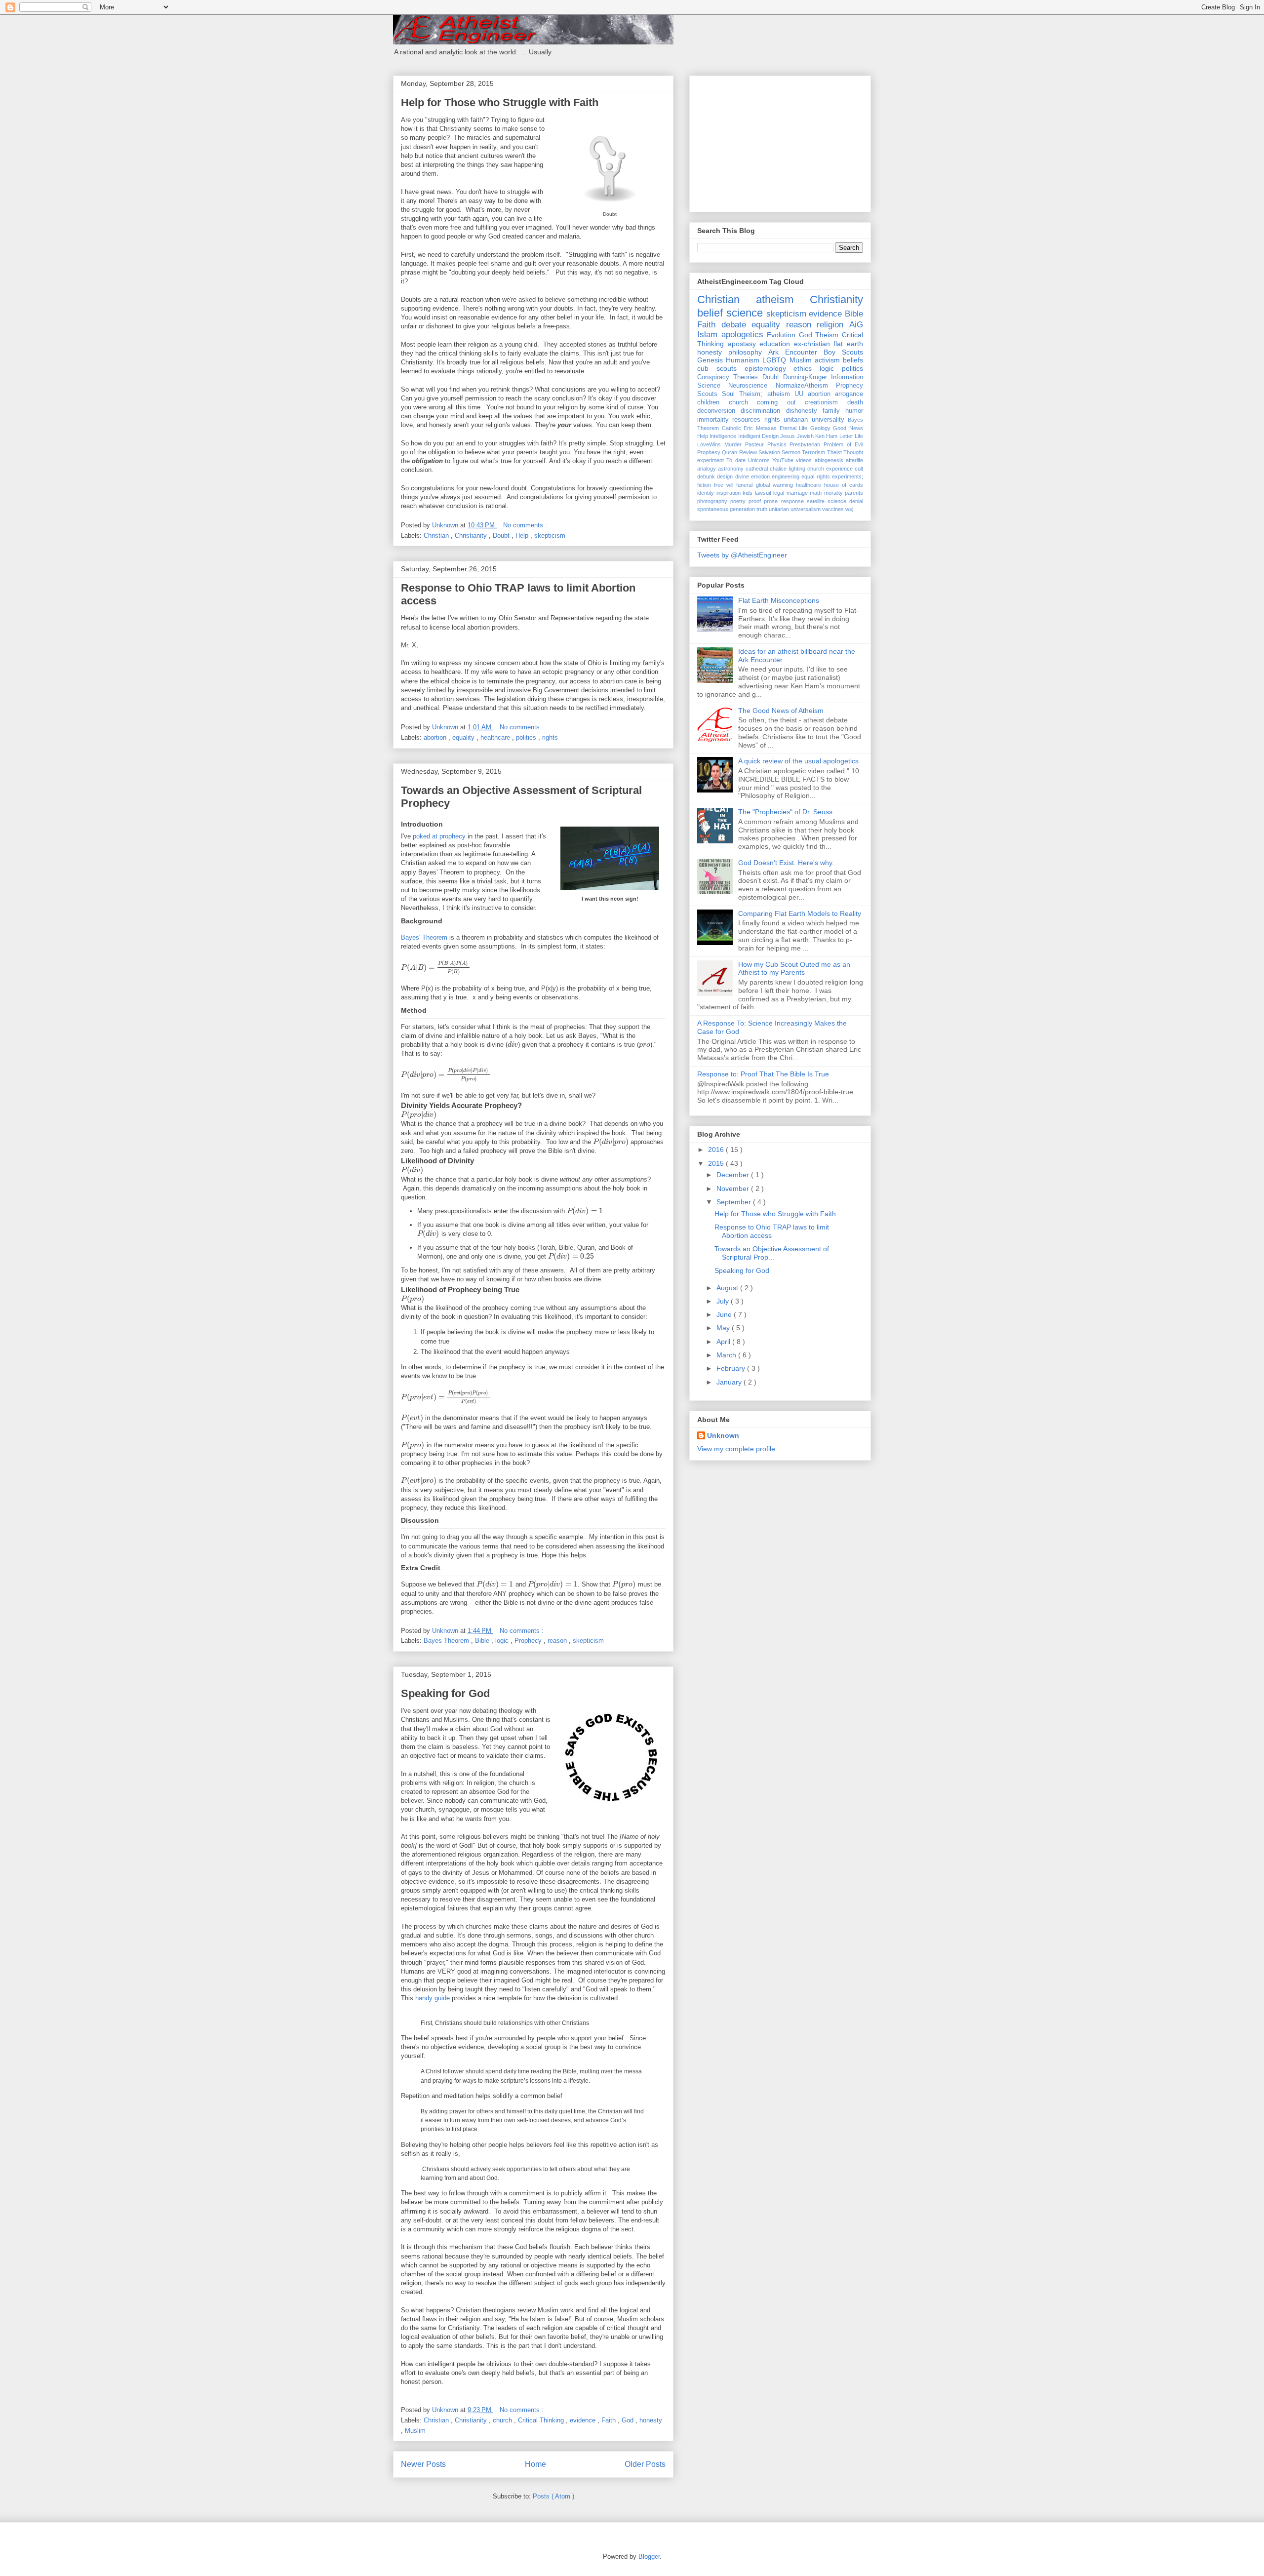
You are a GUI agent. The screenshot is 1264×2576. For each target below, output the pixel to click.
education (775, 344)
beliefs (853, 360)
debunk (706, 476)
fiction (704, 485)
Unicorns (759, 460)
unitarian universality (814, 420)
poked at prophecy (439, 836)
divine (742, 476)
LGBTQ (774, 360)
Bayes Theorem (447, 1641)
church (503, 2420)
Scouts (707, 394)
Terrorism (813, 452)
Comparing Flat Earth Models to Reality (800, 913)
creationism (821, 402)
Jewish (805, 436)
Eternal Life (794, 428)
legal (779, 493)
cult (859, 469)
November (734, 1189)
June (725, 1314)
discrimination (760, 411)
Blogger (649, 2556)
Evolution (781, 335)
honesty (651, 2420)
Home (535, 2464)
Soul (728, 394)
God (629, 2420)
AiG (856, 325)
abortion (436, 737)
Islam (707, 335)
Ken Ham (826, 436)
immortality (713, 420)
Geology (820, 428)
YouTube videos (792, 460)
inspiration (729, 493)
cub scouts (717, 368)
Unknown (723, 1435)
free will (724, 485)
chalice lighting (787, 469)
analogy (707, 469)
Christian (437, 535)
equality (464, 737)
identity (706, 493)
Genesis (710, 360)
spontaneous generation (726, 509)
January (730, 1382)
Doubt (502, 535)
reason (558, 1641)
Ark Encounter (793, 352)
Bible (483, 1641)
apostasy (742, 344)
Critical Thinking (542, 2420)
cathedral (757, 469)
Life (859, 436)
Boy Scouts (843, 352)
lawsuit (763, 493)
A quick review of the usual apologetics (798, 761)
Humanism (743, 360)
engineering (786, 476)
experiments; (848, 476)
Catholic (731, 428)
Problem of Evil (843, 444)
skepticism (550, 535)
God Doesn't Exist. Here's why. (786, 863)
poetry (738, 501)
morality (833, 493)
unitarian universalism (795, 509)
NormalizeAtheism (802, 386)
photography (712, 501)
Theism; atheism (764, 394)
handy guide (433, 1998)
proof (755, 501)
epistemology (765, 368)
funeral (744, 485)
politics (527, 737)
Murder (733, 444)
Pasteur (754, 444)
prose (771, 501)
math (816, 493)
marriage (797, 493)
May (724, 1328)
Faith (610, 2420)
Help (523, 535)
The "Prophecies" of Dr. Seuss (785, 812)
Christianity (472, 535)
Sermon (791, 452)
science (745, 313)
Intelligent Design (758, 436)
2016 (717, 1149)
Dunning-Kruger (805, 377)
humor (854, 411)
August (728, 1288)
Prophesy (709, 452)
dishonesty (802, 411)
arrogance (849, 394)
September (735, 1202)
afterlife (854, 460)
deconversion (716, 411)
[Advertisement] (771, 141)
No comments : (525, 525)
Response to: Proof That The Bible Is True (763, 1074)
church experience (830, 469)
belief (710, 313)
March (727, 1355)
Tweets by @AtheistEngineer (742, 555)
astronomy (731, 469)
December (734, 1175)
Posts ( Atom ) (553, 2496)
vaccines (833, 509)
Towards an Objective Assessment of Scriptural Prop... (772, 1253)
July (724, 1301)
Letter (846, 436)
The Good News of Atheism (781, 711)
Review (748, 452)
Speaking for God (445, 1693)
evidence (584, 2420)
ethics (803, 368)
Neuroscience (748, 386)
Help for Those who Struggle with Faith (500, 102)
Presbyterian (805, 444)
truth (762, 509)
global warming (774, 485)
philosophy (745, 352)
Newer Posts (423, 2464)
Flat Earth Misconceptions (779, 600)
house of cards (844, 485)
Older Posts (645, 2464)
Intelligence (723, 436)
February (732, 1368)
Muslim (415, 2431)
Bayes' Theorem (424, 937)
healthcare (496, 737)
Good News (848, 428)
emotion (760, 476)
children (708, 402)
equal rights (815, 476)
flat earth (848, 344)
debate (734, 325)
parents (854, 493)
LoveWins (709, 444)
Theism (827, 335)
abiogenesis (829, 460)
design (725, 476)
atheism (775, 299)
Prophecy (529, 1641)
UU (799, 394)
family (831, 411)
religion (830, 325)
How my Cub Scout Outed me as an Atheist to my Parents (794, 969)
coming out (776, 402)
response (792, 501)
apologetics (742, 335)
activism (827, 360)
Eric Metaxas (760, 428)
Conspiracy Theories (728, 377)
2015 (717, 1163)
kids (748, 493)
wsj (849, 509)
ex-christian (812, 344)
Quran (730, 452)
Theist (834, 452)
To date (736, 460)
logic (503, 1641)
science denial (845, 501)
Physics (777, 444)
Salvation (769, 452)
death (855, 402)
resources (746, 420)
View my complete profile (736, 1449)
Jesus (788, 436)
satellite (816, 501)
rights (550, 737)
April (724, 1342)
